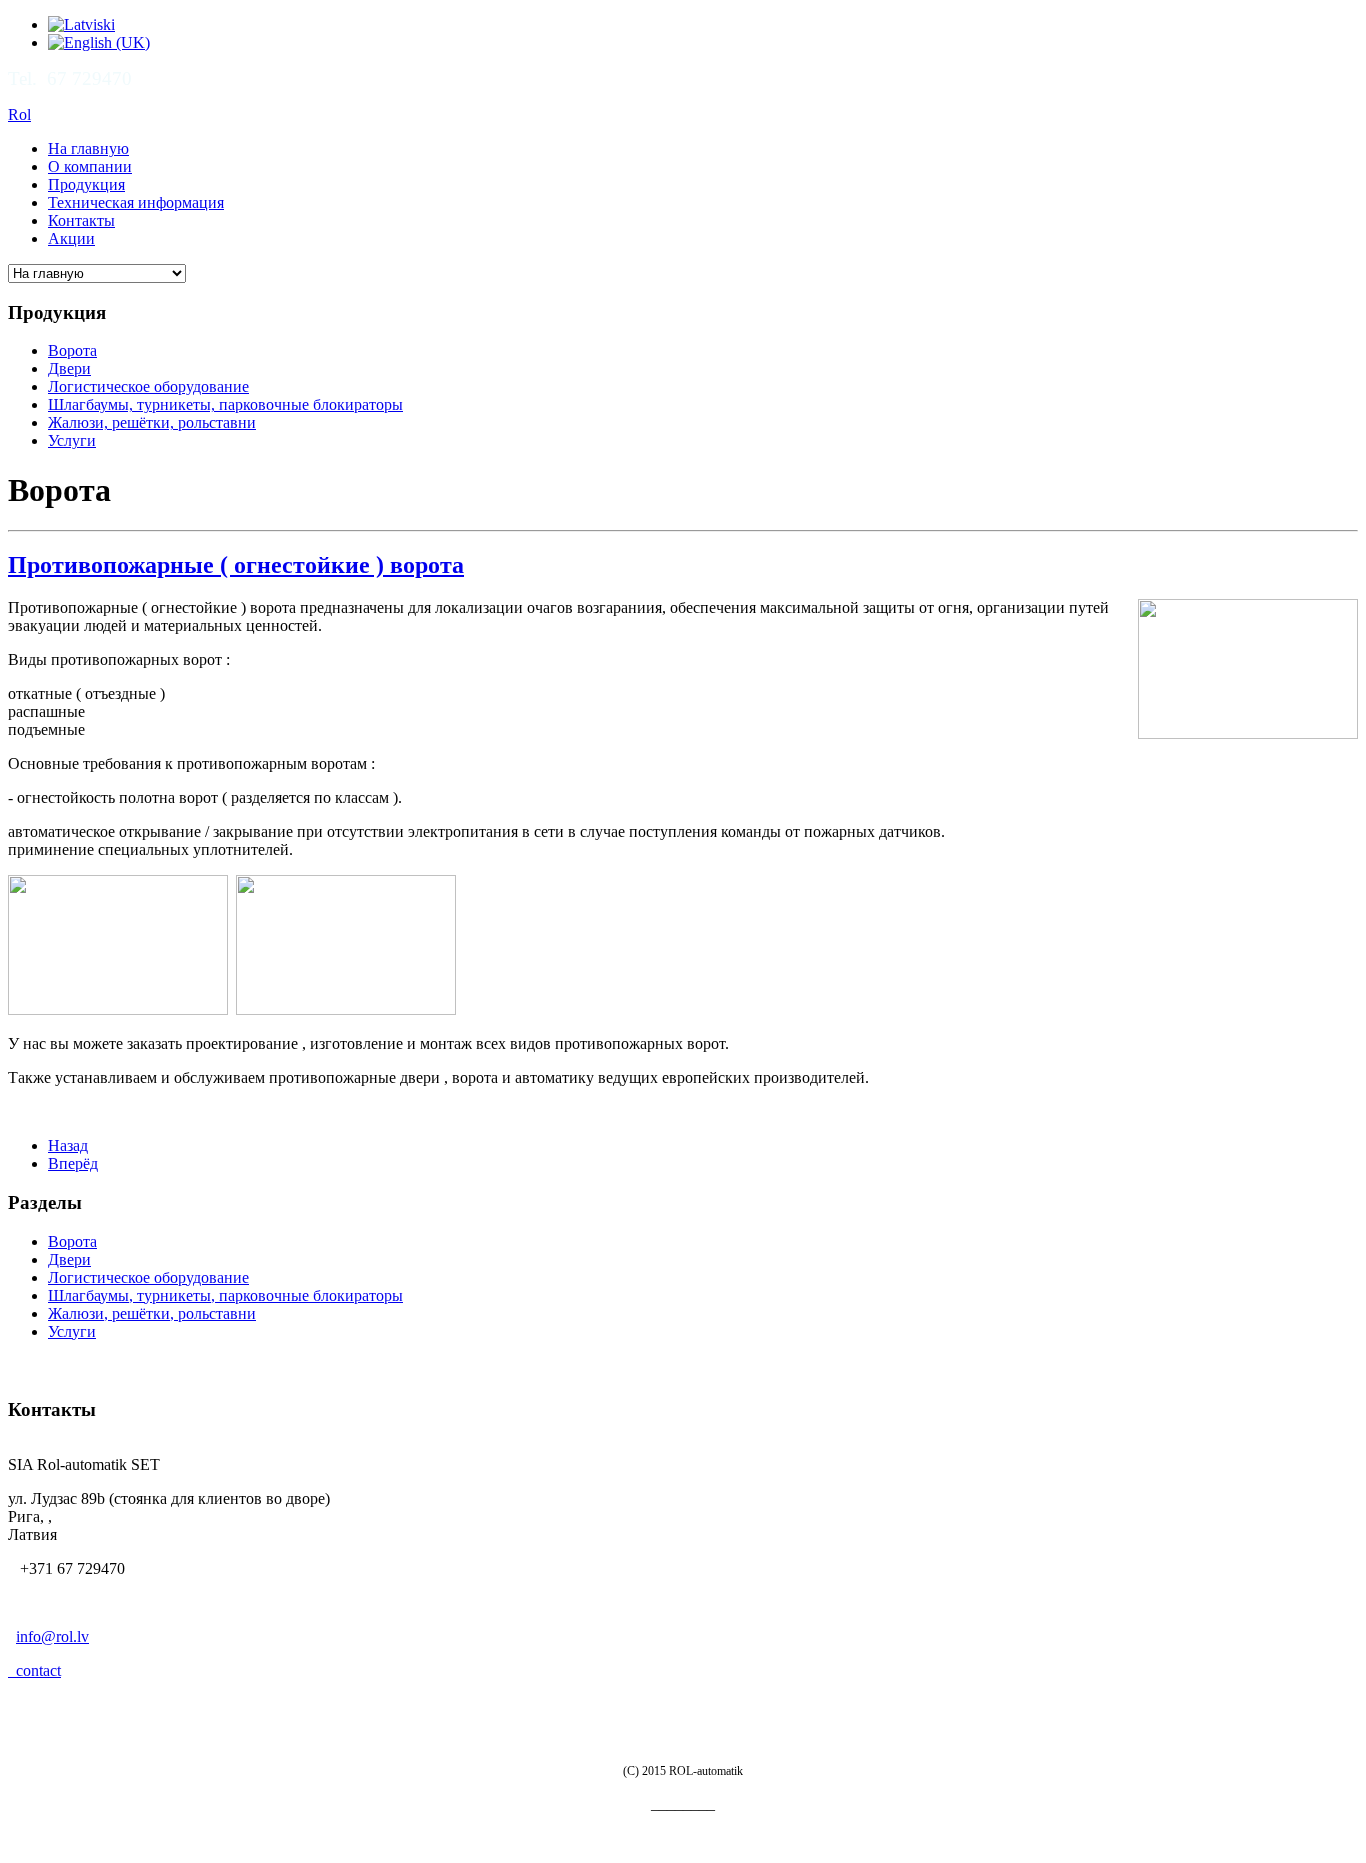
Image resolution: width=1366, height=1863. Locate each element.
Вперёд (73, 1163)
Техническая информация (136, 202)
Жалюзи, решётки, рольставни (152, 422)
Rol (19, 114)
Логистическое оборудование (148, 386)
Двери (69, 368)
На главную (88, 148)
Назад (68, 1145)
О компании (90, 166)
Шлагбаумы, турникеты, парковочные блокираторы (225, 404)
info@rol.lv (52, 1636)
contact (34, 1670)
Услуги (72, 440)
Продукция (86, 184)
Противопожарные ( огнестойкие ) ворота (236, 565)
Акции (71, 238)
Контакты (81, 220)
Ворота (72, 350)
